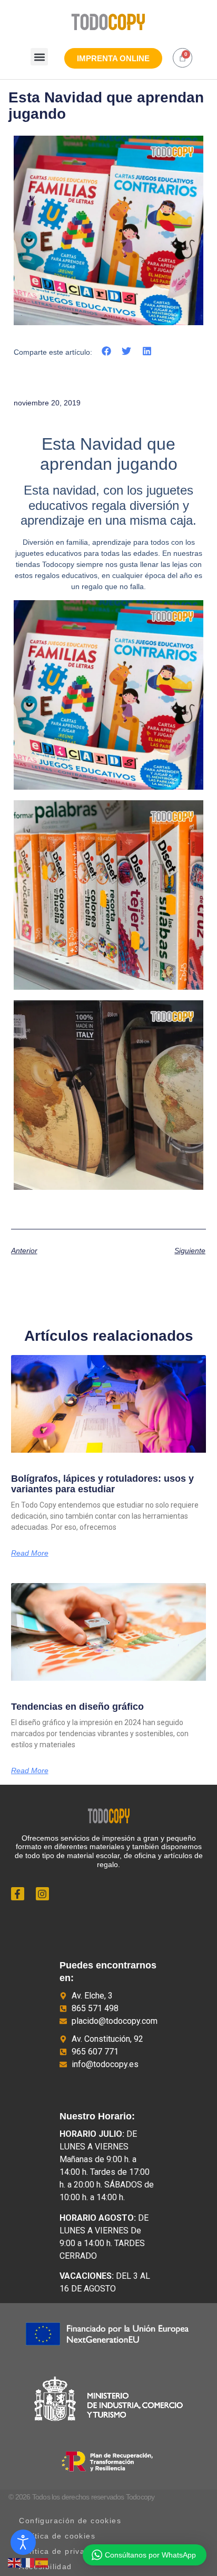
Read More (30, 1553)
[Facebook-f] (18, 1894)
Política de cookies (57, 2536)
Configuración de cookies (70, 2521)
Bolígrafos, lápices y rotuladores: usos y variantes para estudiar (102, 1484)
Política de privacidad (63, 2551)
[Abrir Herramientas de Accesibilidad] (23, 2542)
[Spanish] (42, 2562)
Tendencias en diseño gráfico (79, 1707)
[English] (15, 2562)
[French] (28, 2562)
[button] (39, 57)
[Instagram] (42, 1894)
